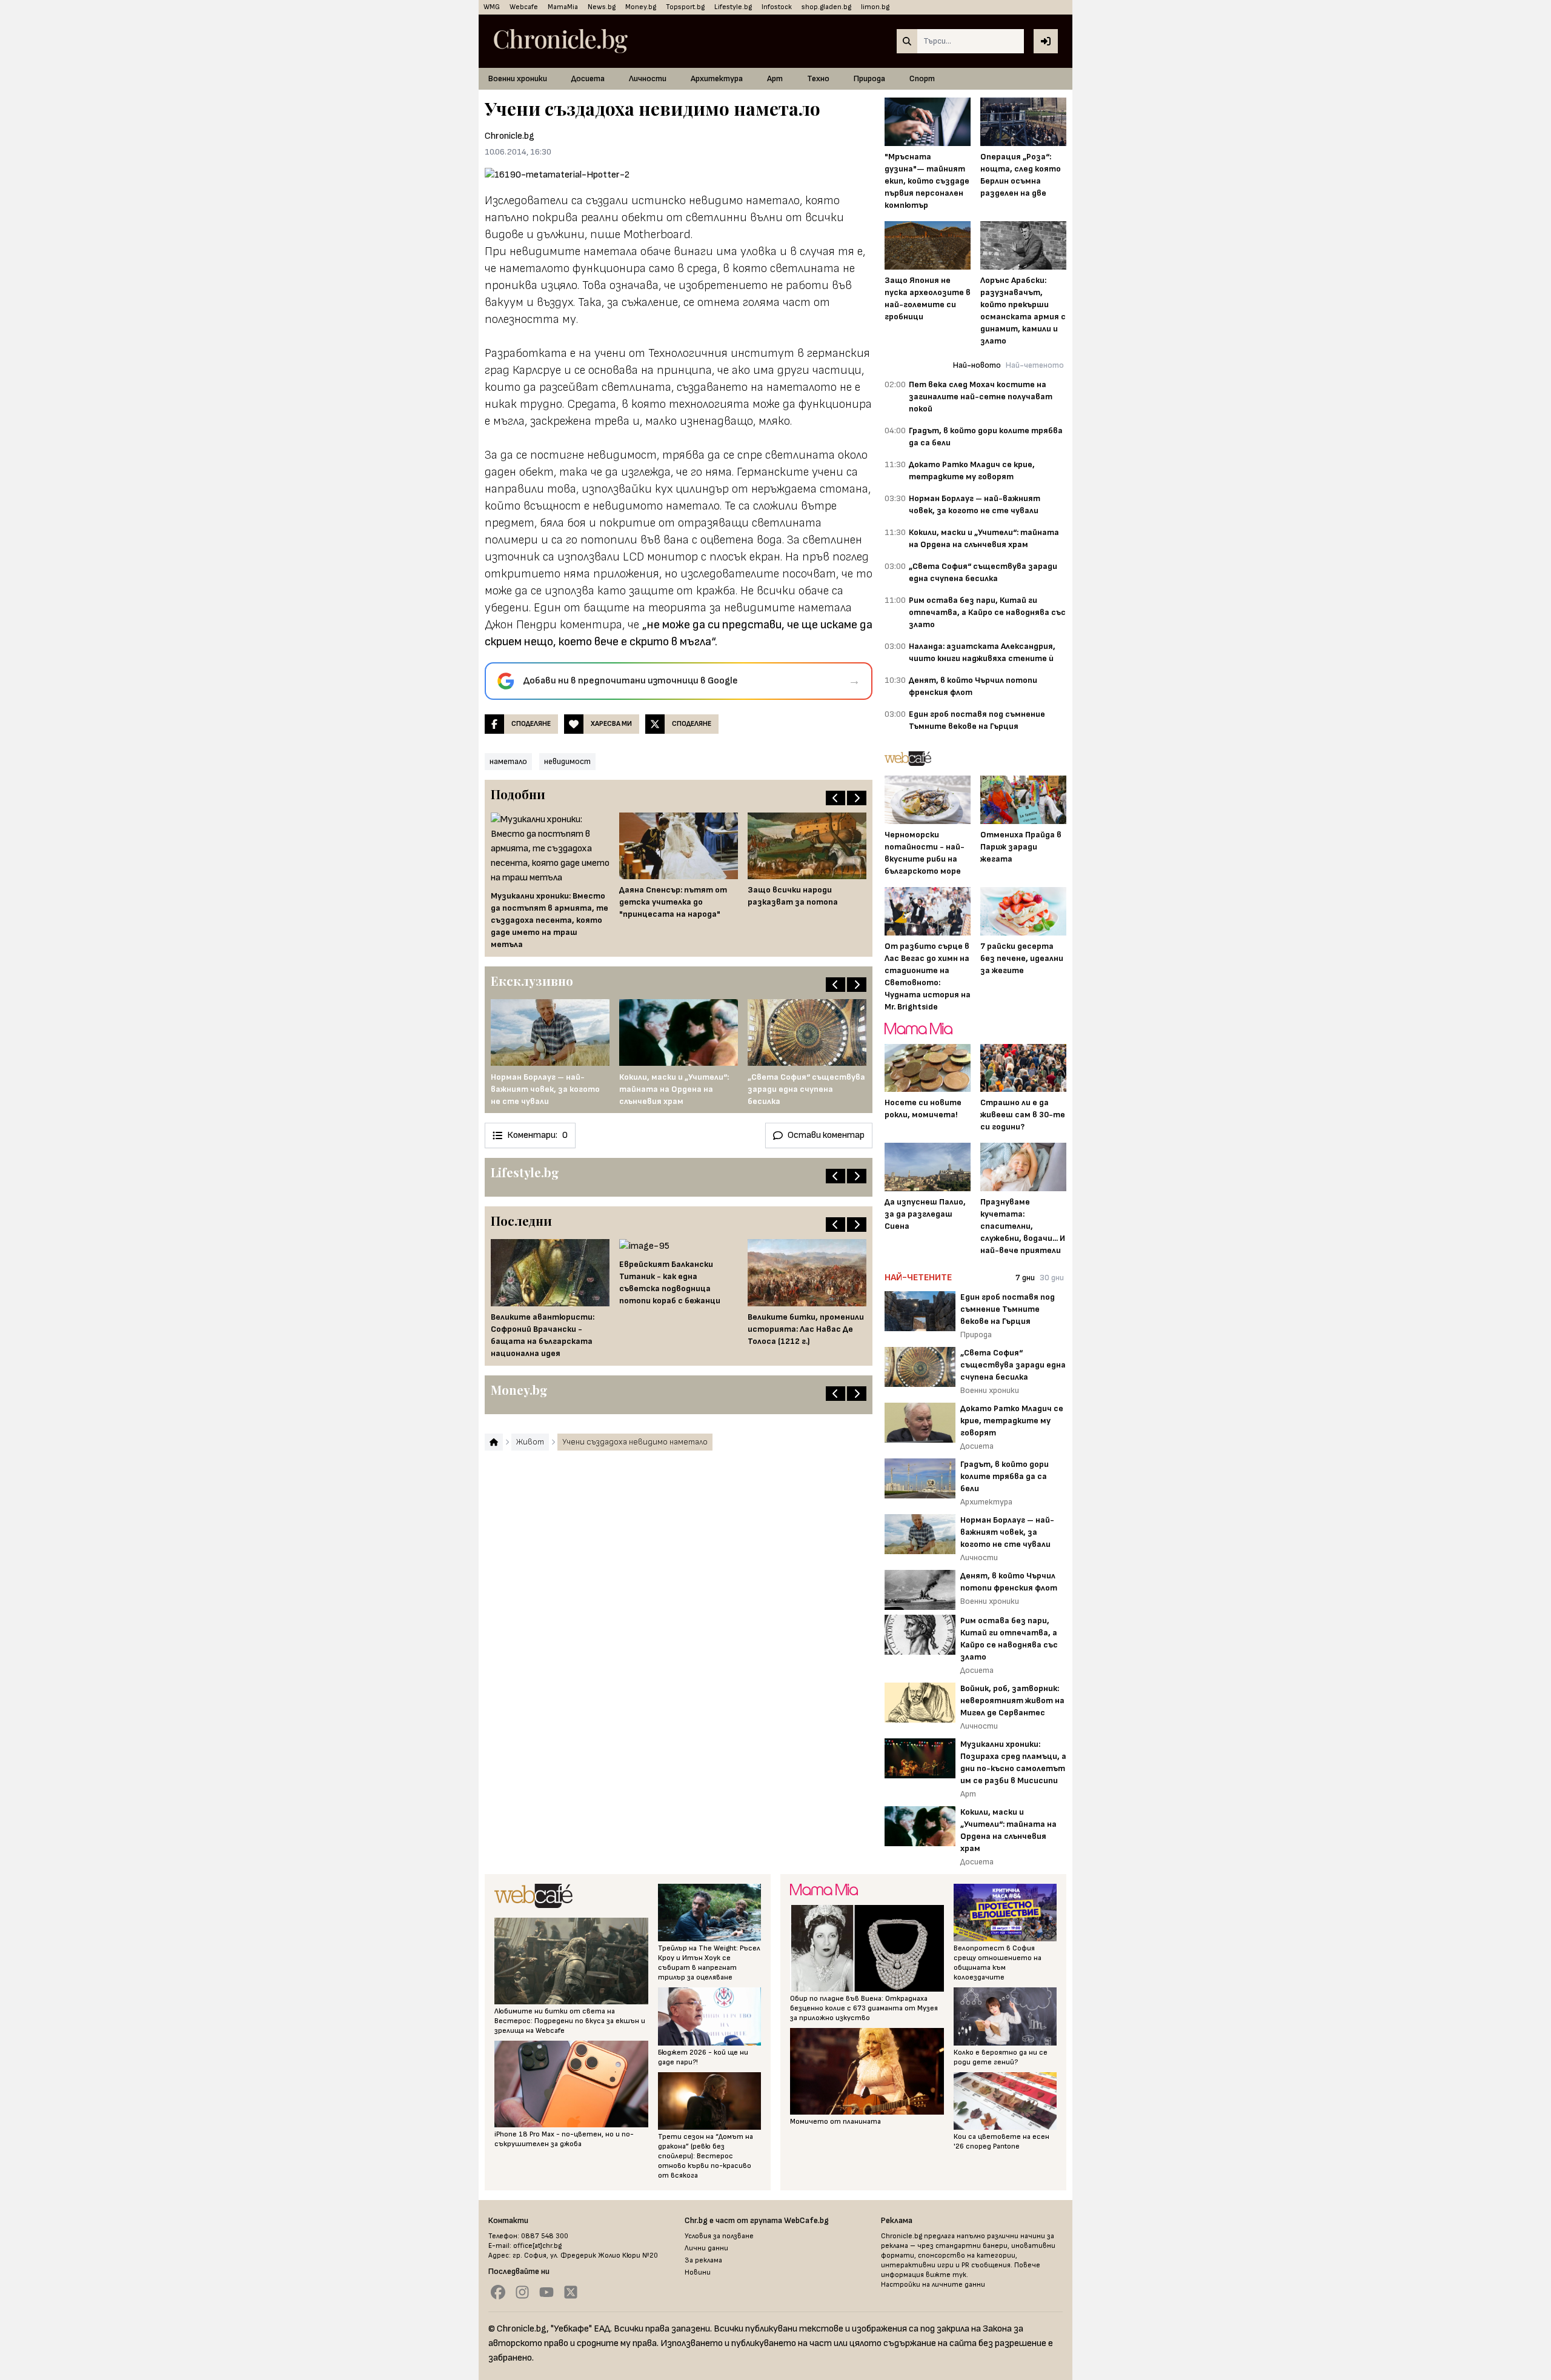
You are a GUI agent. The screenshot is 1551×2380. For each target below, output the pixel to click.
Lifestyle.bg (733, 7)
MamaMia (563, 7)
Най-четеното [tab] (1035, 365)
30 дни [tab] (1052, 1278)
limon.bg (875, 7)
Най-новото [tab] (977, 365)
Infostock (777, 7)
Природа (869, 78)
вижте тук (946, 2275)
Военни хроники (518, 78)
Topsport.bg (685, 7)
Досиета (588, 78)
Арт (775, 78)
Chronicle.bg (510, 136)
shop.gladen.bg (826, 7)
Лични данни (706, 2248)
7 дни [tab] (1025, 1278)
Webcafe (524, 7)
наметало (508, 761)
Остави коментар (826, 1135)
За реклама (703, 2260)
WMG (492, 7)
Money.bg (641, 7)
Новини (698, 2272)
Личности (648, 78)
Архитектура (717, 78)
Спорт (922, 78)
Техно (818, 78)
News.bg (602, 7)
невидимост (567, 761)
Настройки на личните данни (933, 2285)
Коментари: (537, 1135)
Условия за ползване (719, 2236)
